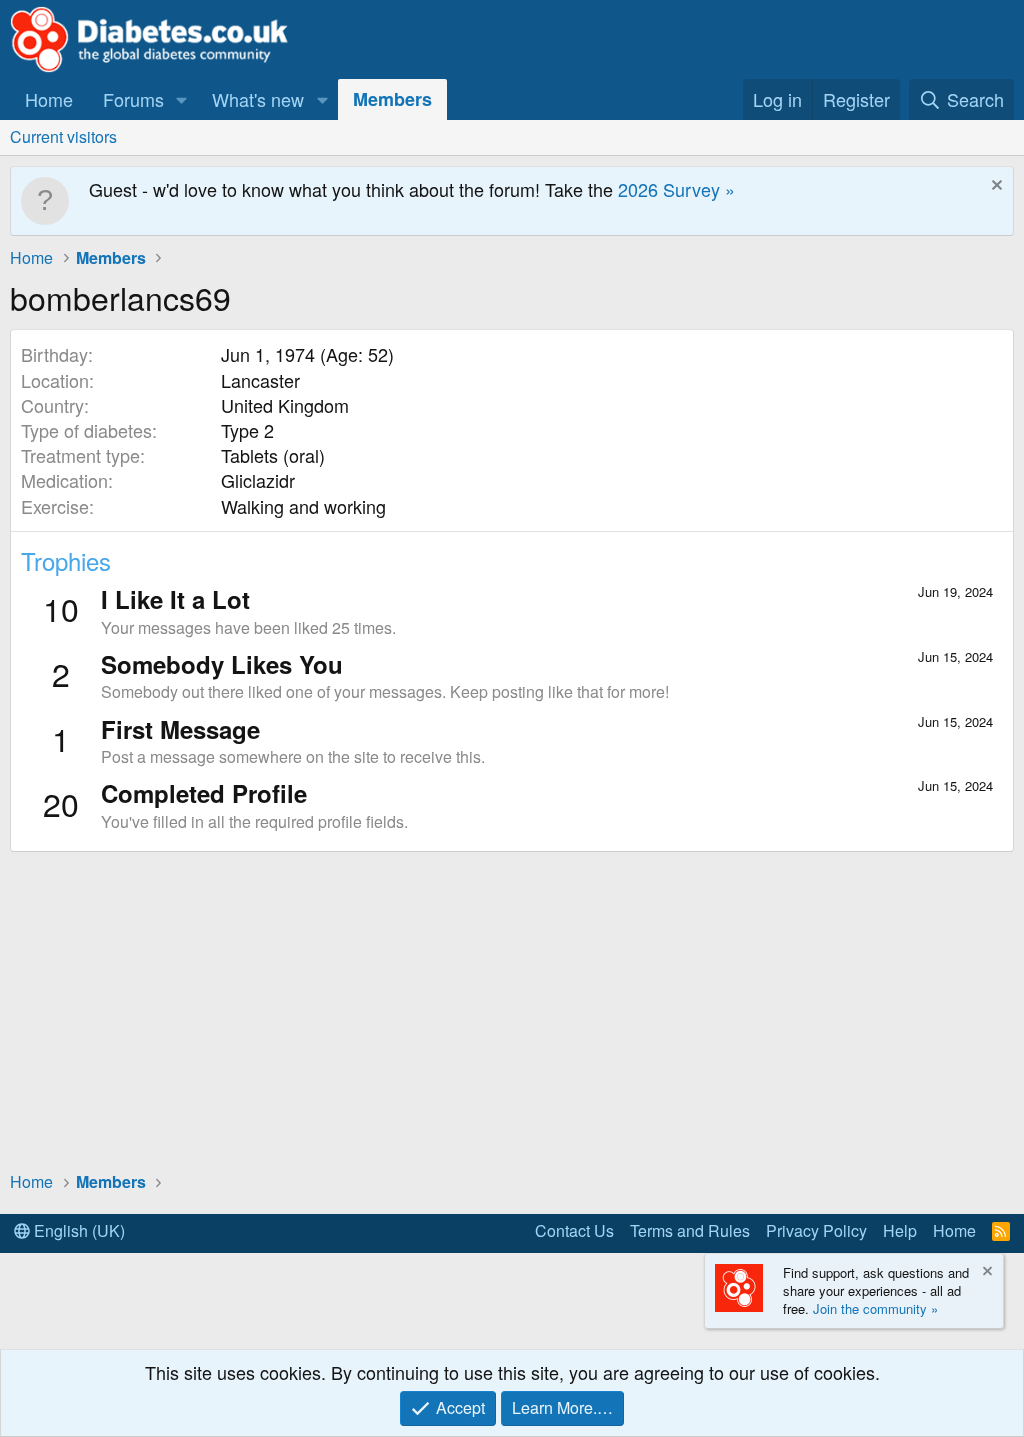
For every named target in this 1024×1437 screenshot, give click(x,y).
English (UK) (77, 1230)
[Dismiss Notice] (994, 187)
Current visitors (63, 136)
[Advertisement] (512, 1010)
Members (392, 99)
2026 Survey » (676, 189)
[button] (182, 99)
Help (900, 1230)
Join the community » (875, 1308)
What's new (258, 99)
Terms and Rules (690, 1230)
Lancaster (260, 380)
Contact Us (574, 1230)
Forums (133, 99)
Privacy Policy (816, 1230)
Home (49, 99)
